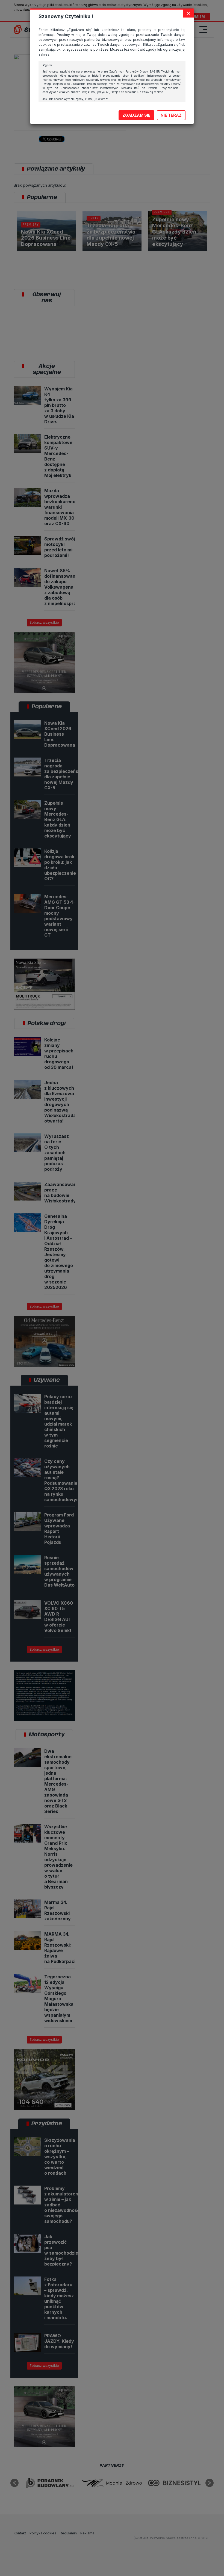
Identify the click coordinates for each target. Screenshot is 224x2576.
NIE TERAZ (171, 115)
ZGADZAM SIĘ (136, 115)
